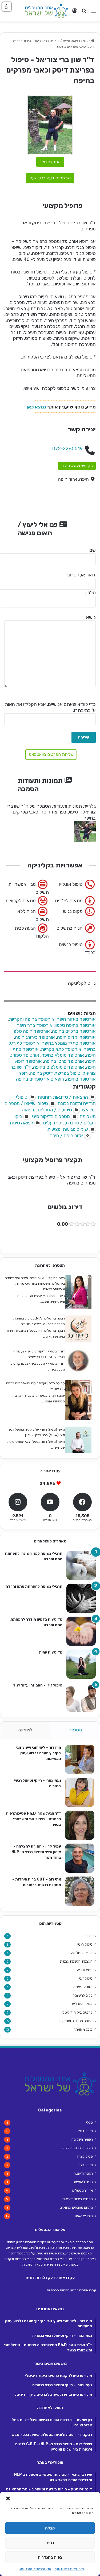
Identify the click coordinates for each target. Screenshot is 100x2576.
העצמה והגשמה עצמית (76, 1961)
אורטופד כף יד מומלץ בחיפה (69, 1043)
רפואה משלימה (82, 1953)
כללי (89, 1936)
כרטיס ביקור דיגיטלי (77, 2012)
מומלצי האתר (83, 2029)
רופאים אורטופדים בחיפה (40, 1079)
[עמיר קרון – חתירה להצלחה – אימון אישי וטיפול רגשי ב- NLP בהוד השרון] (80, 1858)
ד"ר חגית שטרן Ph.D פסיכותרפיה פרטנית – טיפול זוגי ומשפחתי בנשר (34, 1819)
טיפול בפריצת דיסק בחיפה (55, 1073)
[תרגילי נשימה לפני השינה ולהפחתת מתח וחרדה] (81, 1565)
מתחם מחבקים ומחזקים (76, 2021)
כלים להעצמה (83, 1995)
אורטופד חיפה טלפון (31, 1031)
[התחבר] (75, 13)
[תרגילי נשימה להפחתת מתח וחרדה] (81, 1598)
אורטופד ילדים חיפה (76, 1037)
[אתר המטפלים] (47, 11)
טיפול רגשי (85, 1944)
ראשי (87, 41)
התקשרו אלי (50, 162)
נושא (91, 617)
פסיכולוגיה (85, 1970)
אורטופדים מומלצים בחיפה (59, 1067)
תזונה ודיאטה (83, 1987)
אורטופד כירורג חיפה (35, 1037)
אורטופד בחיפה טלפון (75, 1025)
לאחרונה (25, 1730)
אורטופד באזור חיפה (76, 1019)
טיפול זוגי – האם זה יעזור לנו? (38, 1685)
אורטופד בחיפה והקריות (32, 1019)
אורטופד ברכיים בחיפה (74, 1031)
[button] (8, 2498)
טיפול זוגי (86, 1978)
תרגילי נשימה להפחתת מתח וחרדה (34, 1586)
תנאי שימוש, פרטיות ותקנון (69, 2569)
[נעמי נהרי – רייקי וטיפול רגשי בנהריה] (80, 1792)
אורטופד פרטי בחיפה (64, 1061)
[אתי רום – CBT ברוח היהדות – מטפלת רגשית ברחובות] (80, 1891)
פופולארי (75, 1730)
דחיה (50, 2543)
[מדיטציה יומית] (81, 1664)
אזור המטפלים (82, 2004)
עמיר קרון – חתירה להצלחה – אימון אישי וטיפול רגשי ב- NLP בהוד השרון (36, 1852)
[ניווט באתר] (93, 13)
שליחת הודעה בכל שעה (50, 178)
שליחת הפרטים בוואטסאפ (51, 754)
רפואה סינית (71, 41)
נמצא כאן (36, 407)
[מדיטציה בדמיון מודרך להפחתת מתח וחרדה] (81, 1631)
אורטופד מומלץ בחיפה (63, 1055)
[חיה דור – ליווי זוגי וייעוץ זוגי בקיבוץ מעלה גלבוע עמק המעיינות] (80, 1759)
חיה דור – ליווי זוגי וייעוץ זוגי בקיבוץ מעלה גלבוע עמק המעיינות (38, 1753)
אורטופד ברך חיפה (35, 1025)
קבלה (50, 2528)
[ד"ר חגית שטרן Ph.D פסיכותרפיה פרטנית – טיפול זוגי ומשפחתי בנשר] (80, 1825)
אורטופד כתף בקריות (61, 1049)
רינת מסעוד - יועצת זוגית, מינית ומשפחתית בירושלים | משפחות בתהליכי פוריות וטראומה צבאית (35, 1283)
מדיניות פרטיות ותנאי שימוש (35, 2569)
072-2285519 (67, 449)
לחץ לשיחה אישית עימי (77, 466)
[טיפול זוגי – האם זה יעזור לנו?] (81, 1697)
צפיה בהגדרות (50, 2557)
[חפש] (84, 13)
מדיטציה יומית (51, 1652)
